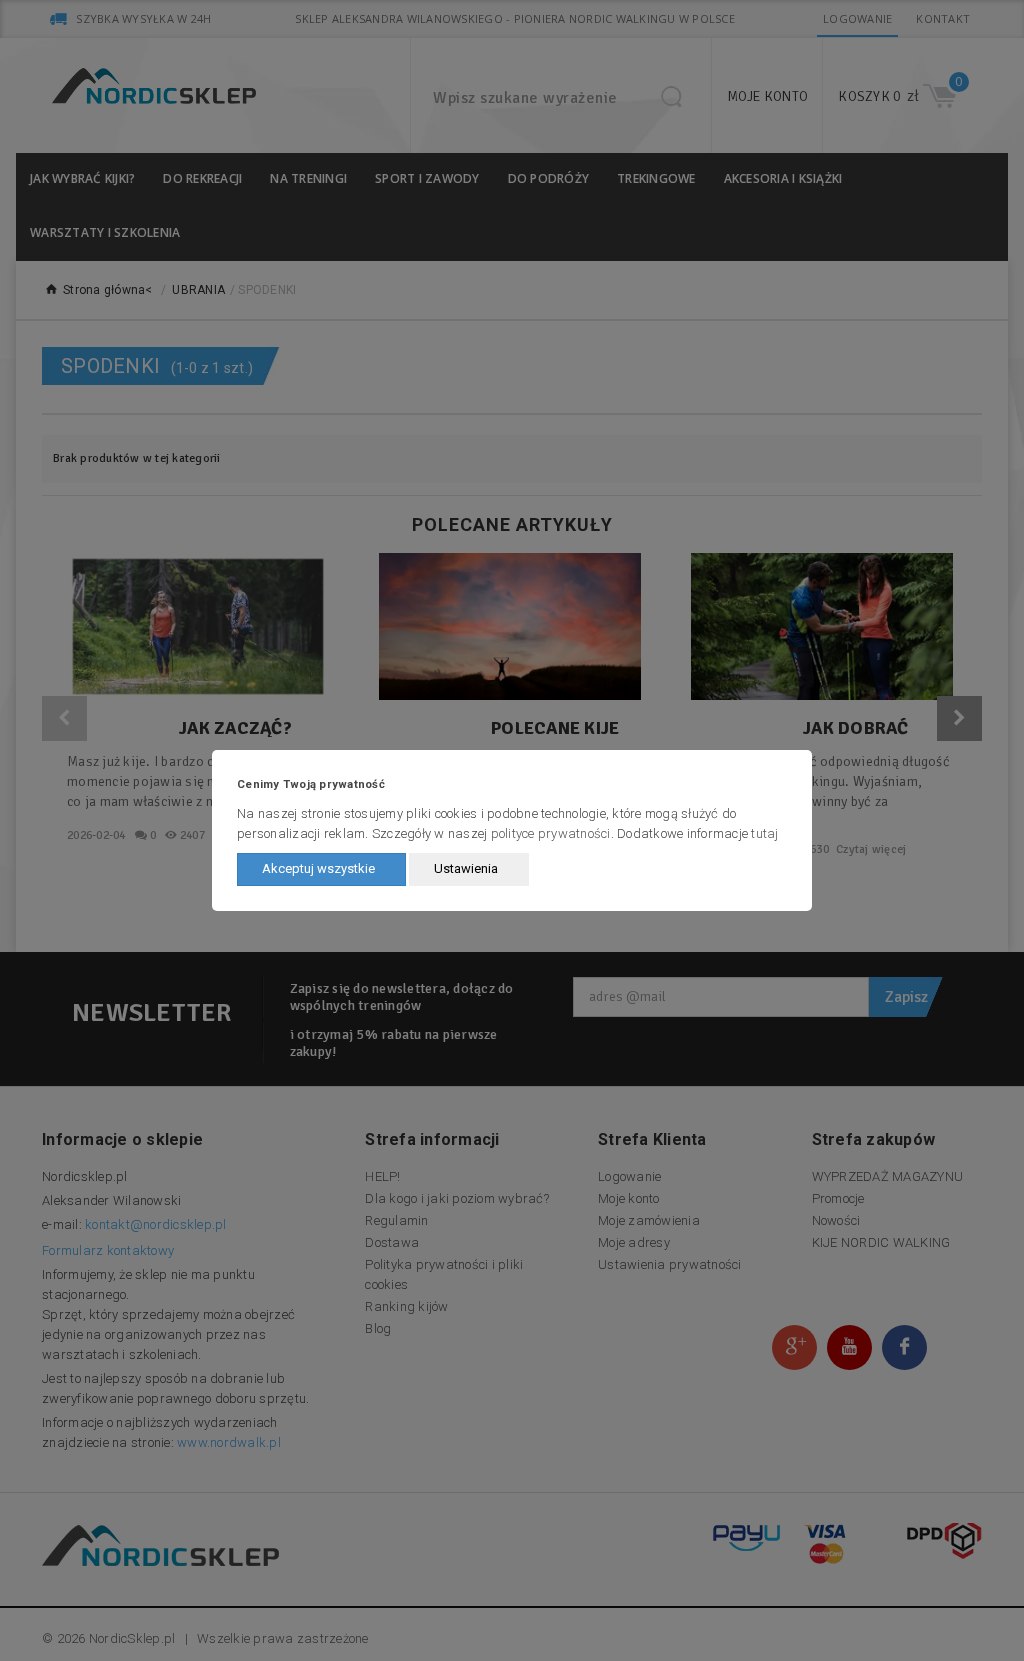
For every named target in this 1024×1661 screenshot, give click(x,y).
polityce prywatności (551, 833)
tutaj (764, 833)
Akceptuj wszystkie (318, 868)
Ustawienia (466, 868)
